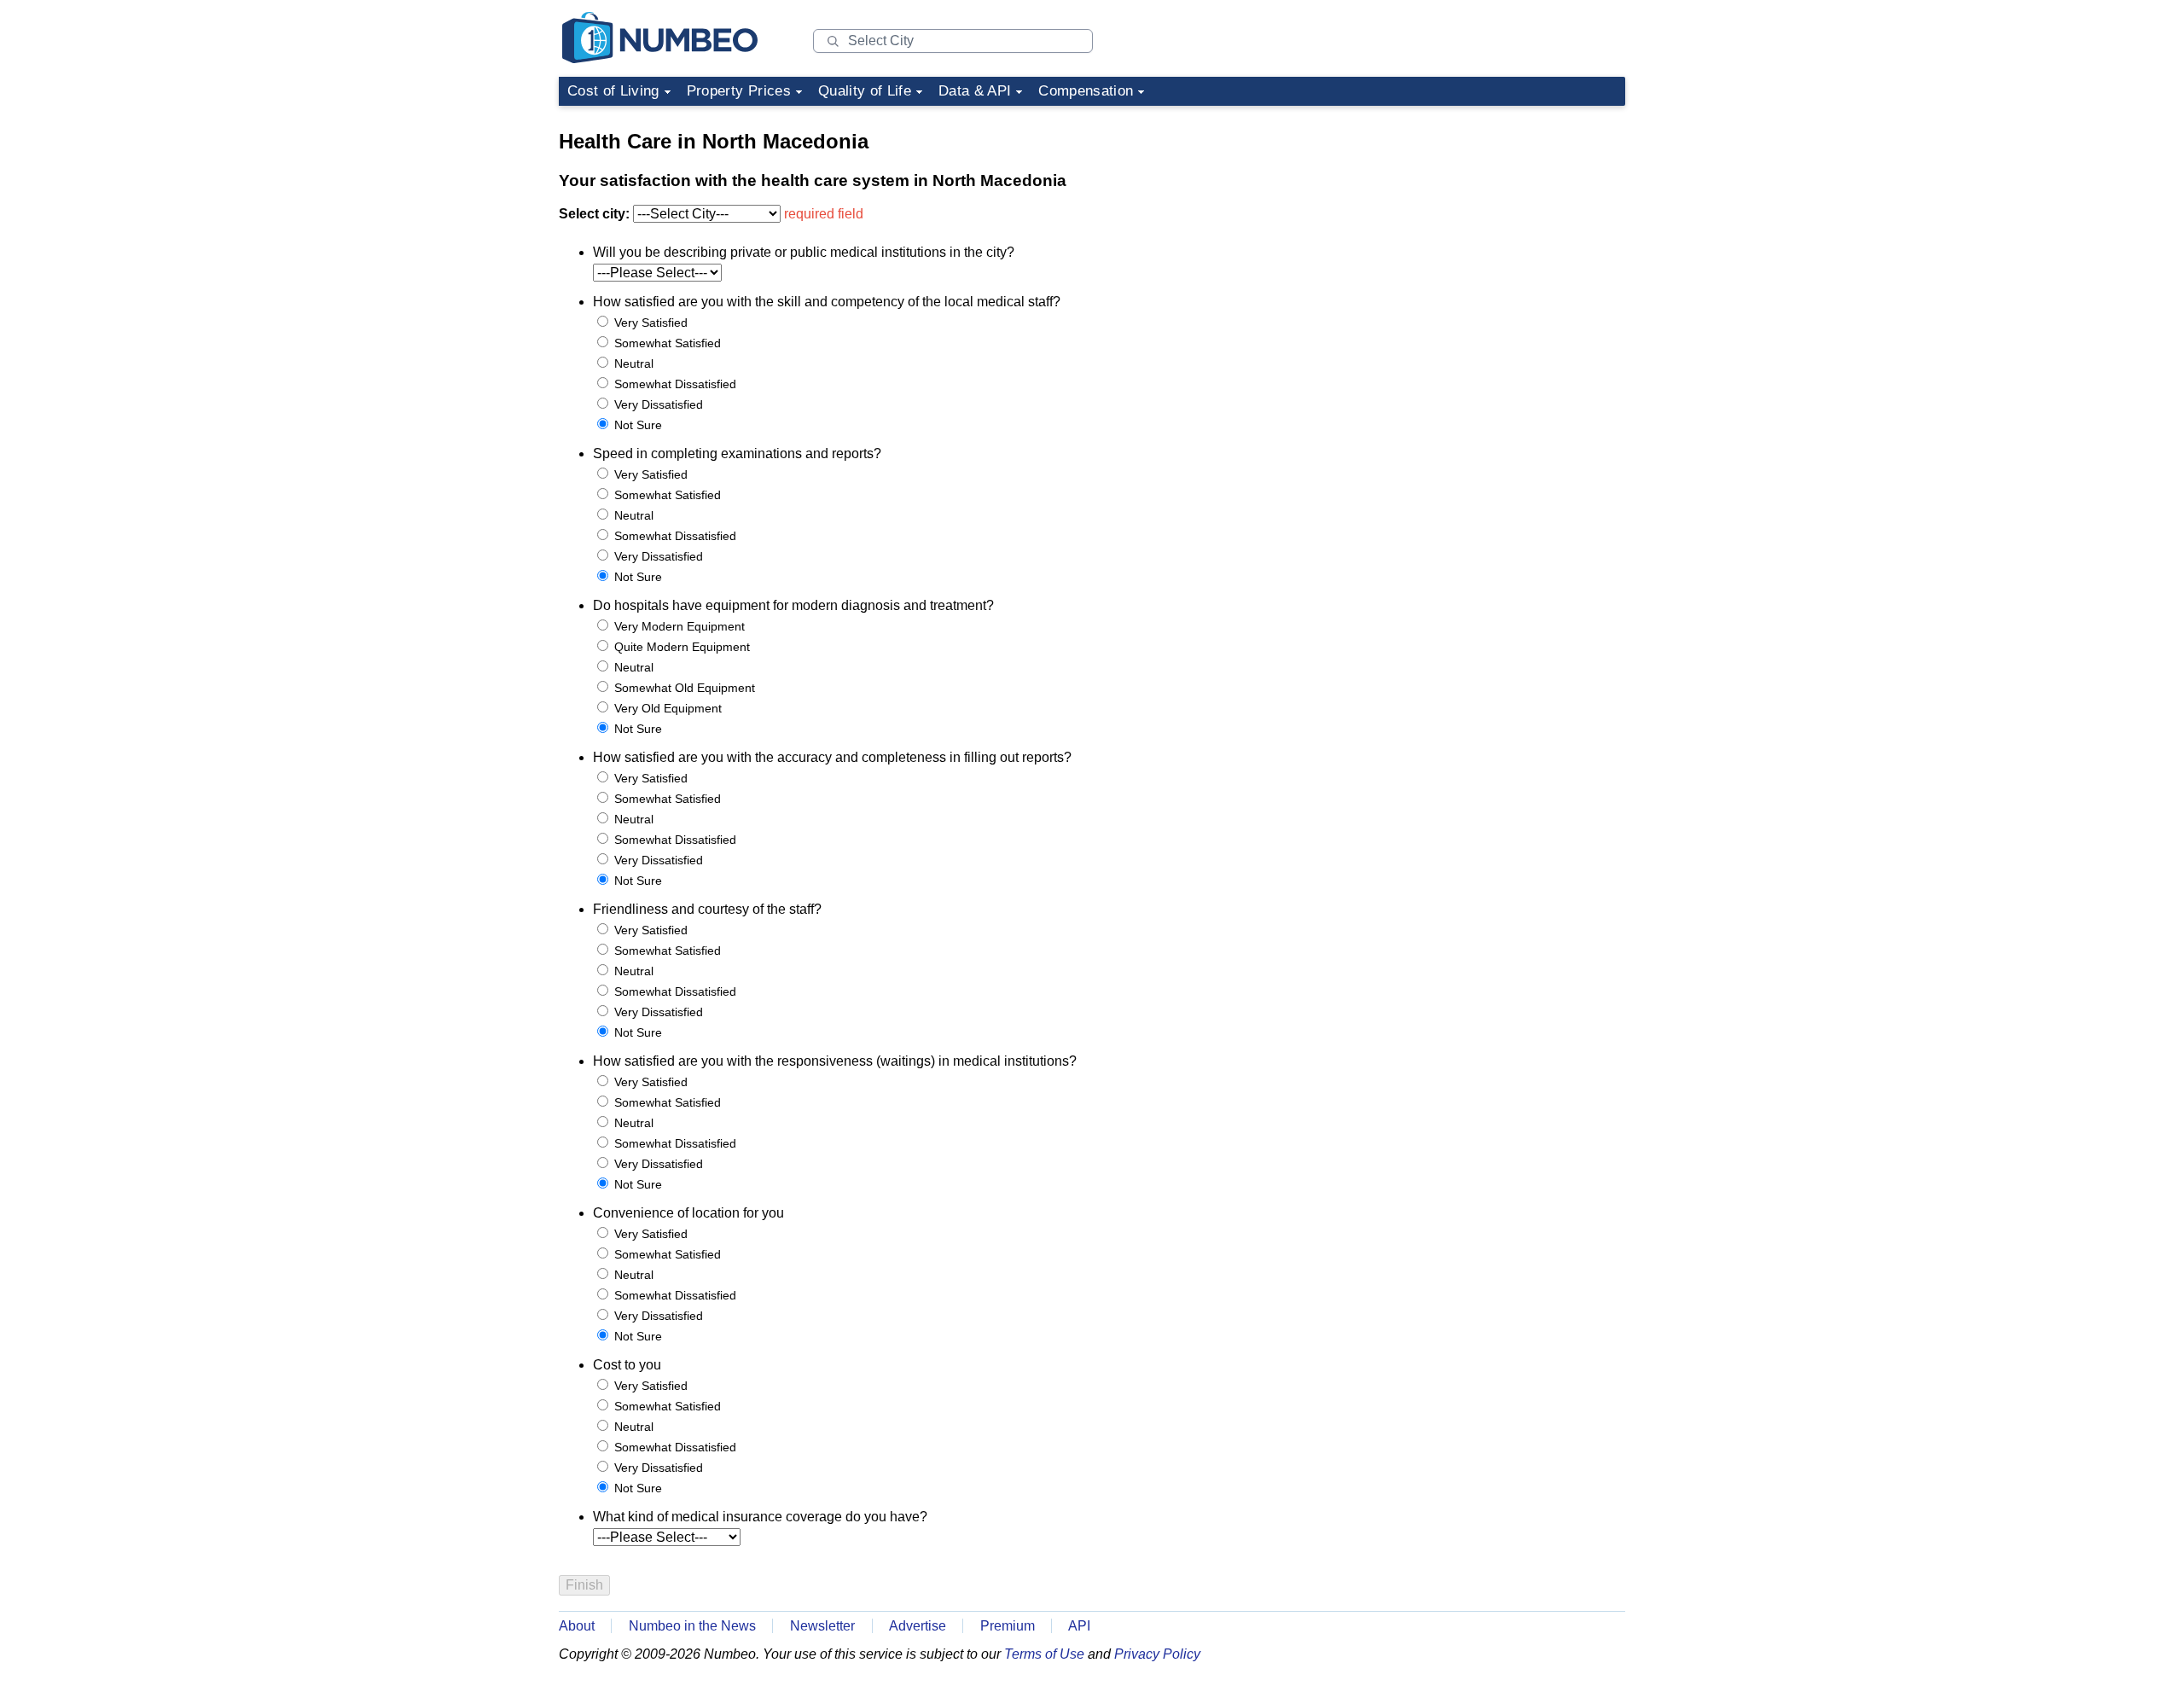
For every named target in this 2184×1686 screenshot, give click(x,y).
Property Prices (739, 91)
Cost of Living (613, 91)
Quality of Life (865, 91)
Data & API (975, 91)
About (577, 1626)
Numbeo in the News (692, 1626)
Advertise (918, 1626)
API (1079, 1626)
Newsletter (822, 1626)
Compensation (1086, 91)
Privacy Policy (1157, 1654)
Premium (1008, 1626)
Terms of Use (1044, 1654)
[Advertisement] (1497, 220)
